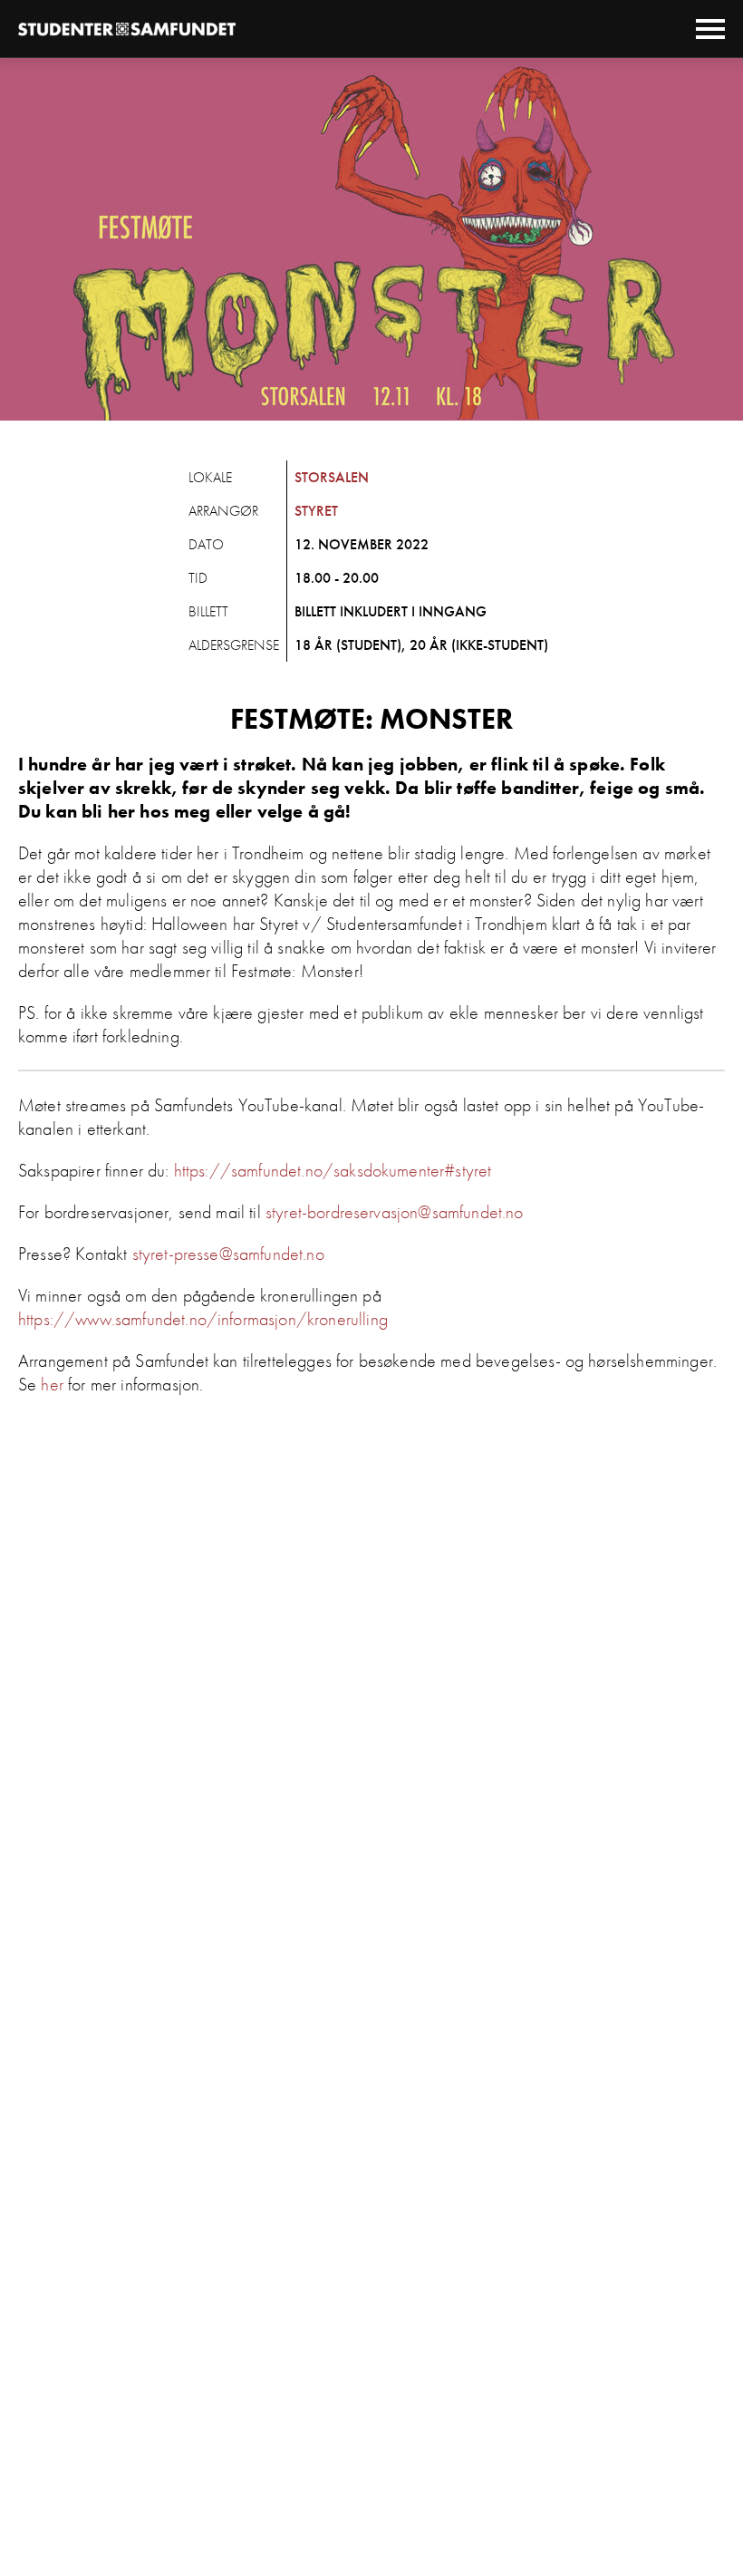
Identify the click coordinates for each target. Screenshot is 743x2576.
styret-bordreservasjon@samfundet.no (395, 1212)
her (52, 1384)
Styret (316, 511)
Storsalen (332, 477)
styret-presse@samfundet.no (228, 1254)
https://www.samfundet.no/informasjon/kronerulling (203, 1319)
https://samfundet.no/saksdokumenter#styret (333, 1170)
